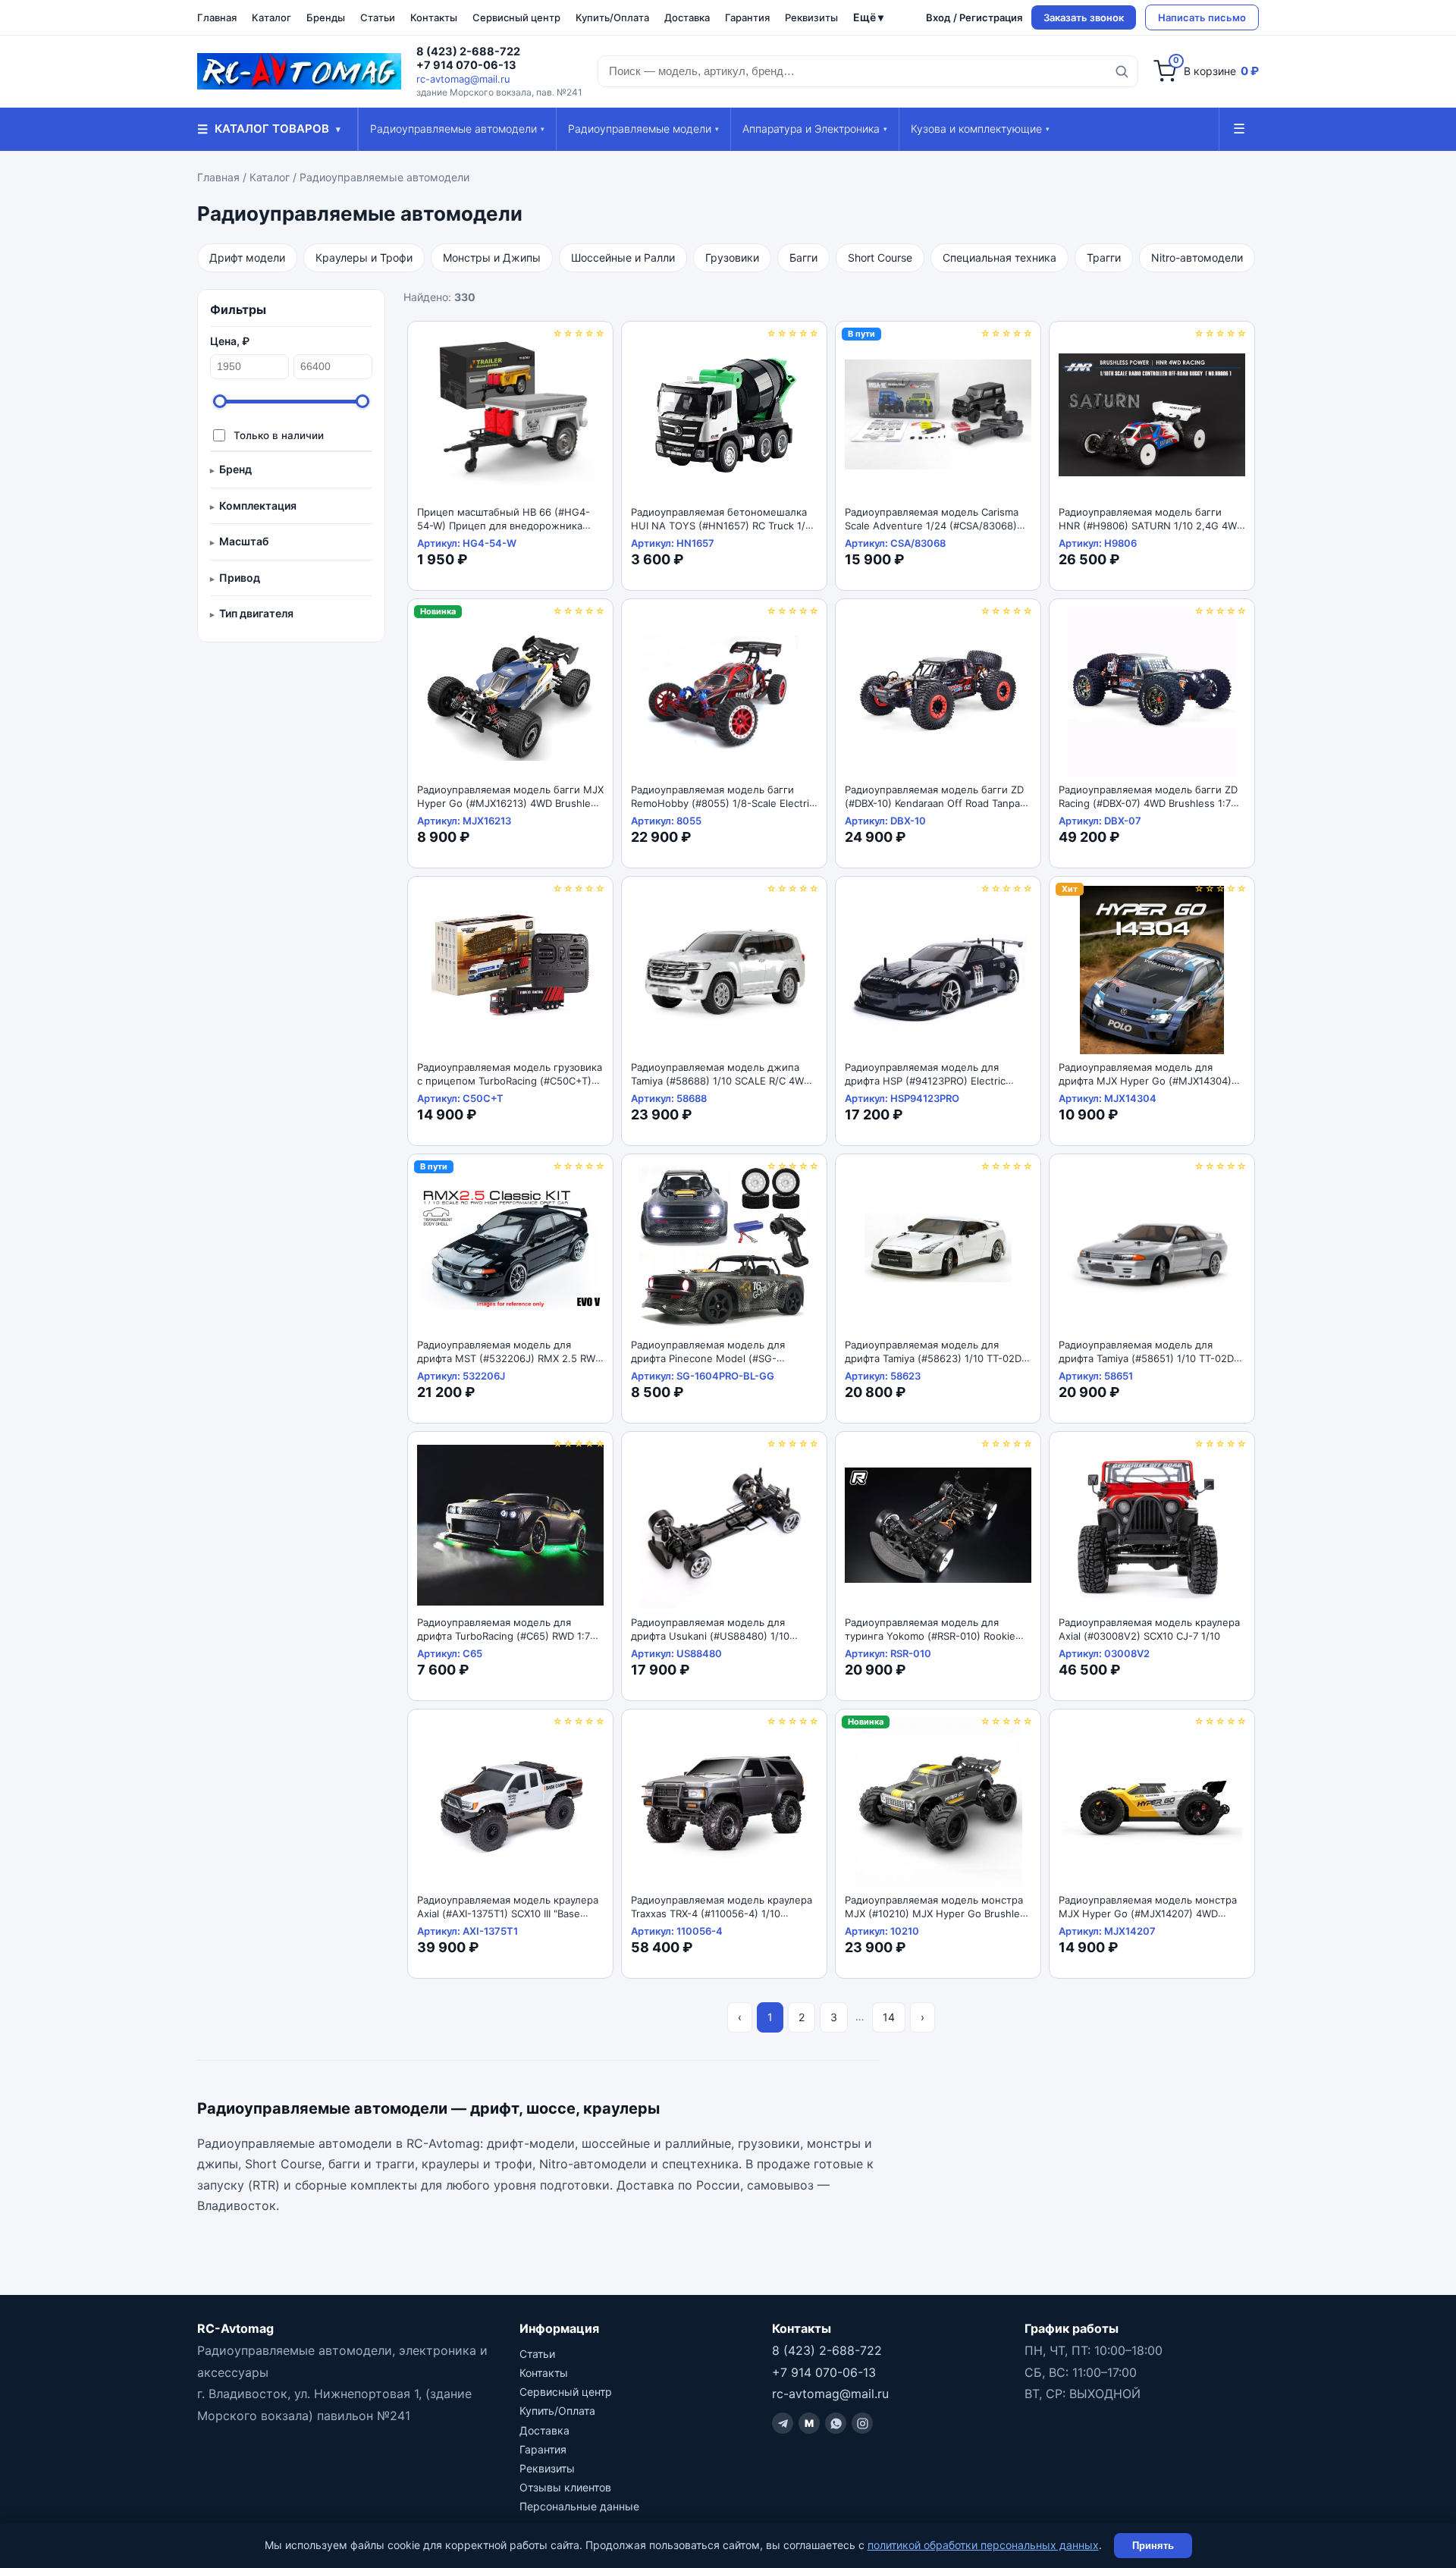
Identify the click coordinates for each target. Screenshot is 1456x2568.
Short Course (880, 257)
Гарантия (747, 17)
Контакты (434, 17)
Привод (240, 578)
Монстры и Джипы (492, 257)
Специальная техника (999, 257)
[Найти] (1122, 71)
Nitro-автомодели (1197, 257)
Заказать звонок (1084, 17)
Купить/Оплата (612, 17)
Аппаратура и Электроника (815, 129)
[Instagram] (862, 2423)
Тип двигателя (256, 613)
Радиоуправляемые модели (643, 129)
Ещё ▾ (868, 17)
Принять (1153, 2546)
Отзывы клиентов (565, 2487)
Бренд (235, 469)
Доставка (687, 17)
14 (889, 2017)
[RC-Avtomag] (299, 71)
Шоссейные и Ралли (623, 257)
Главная (217, 17)
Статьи (378, 17)
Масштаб (244, 541)
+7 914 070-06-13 (466, 65)
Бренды (326, 17)
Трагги (1104, 257)
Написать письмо (1202, 17)
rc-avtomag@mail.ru (463, 79)
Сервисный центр (516, 17)
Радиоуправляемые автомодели (457, 129)
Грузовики (732, 257)
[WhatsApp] (836, 2423)
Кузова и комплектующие (980, 129)
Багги (803, 257)
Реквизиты (811, 17)
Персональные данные (579, 2506)
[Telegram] (783, 2423)
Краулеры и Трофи (364, 257)
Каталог (271, 17)
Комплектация (258, 505)
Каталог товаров (269, 129)
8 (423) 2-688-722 (468, 52)
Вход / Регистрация (974, 17)
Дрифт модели (247, 257)
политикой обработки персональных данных (983, 2545)
